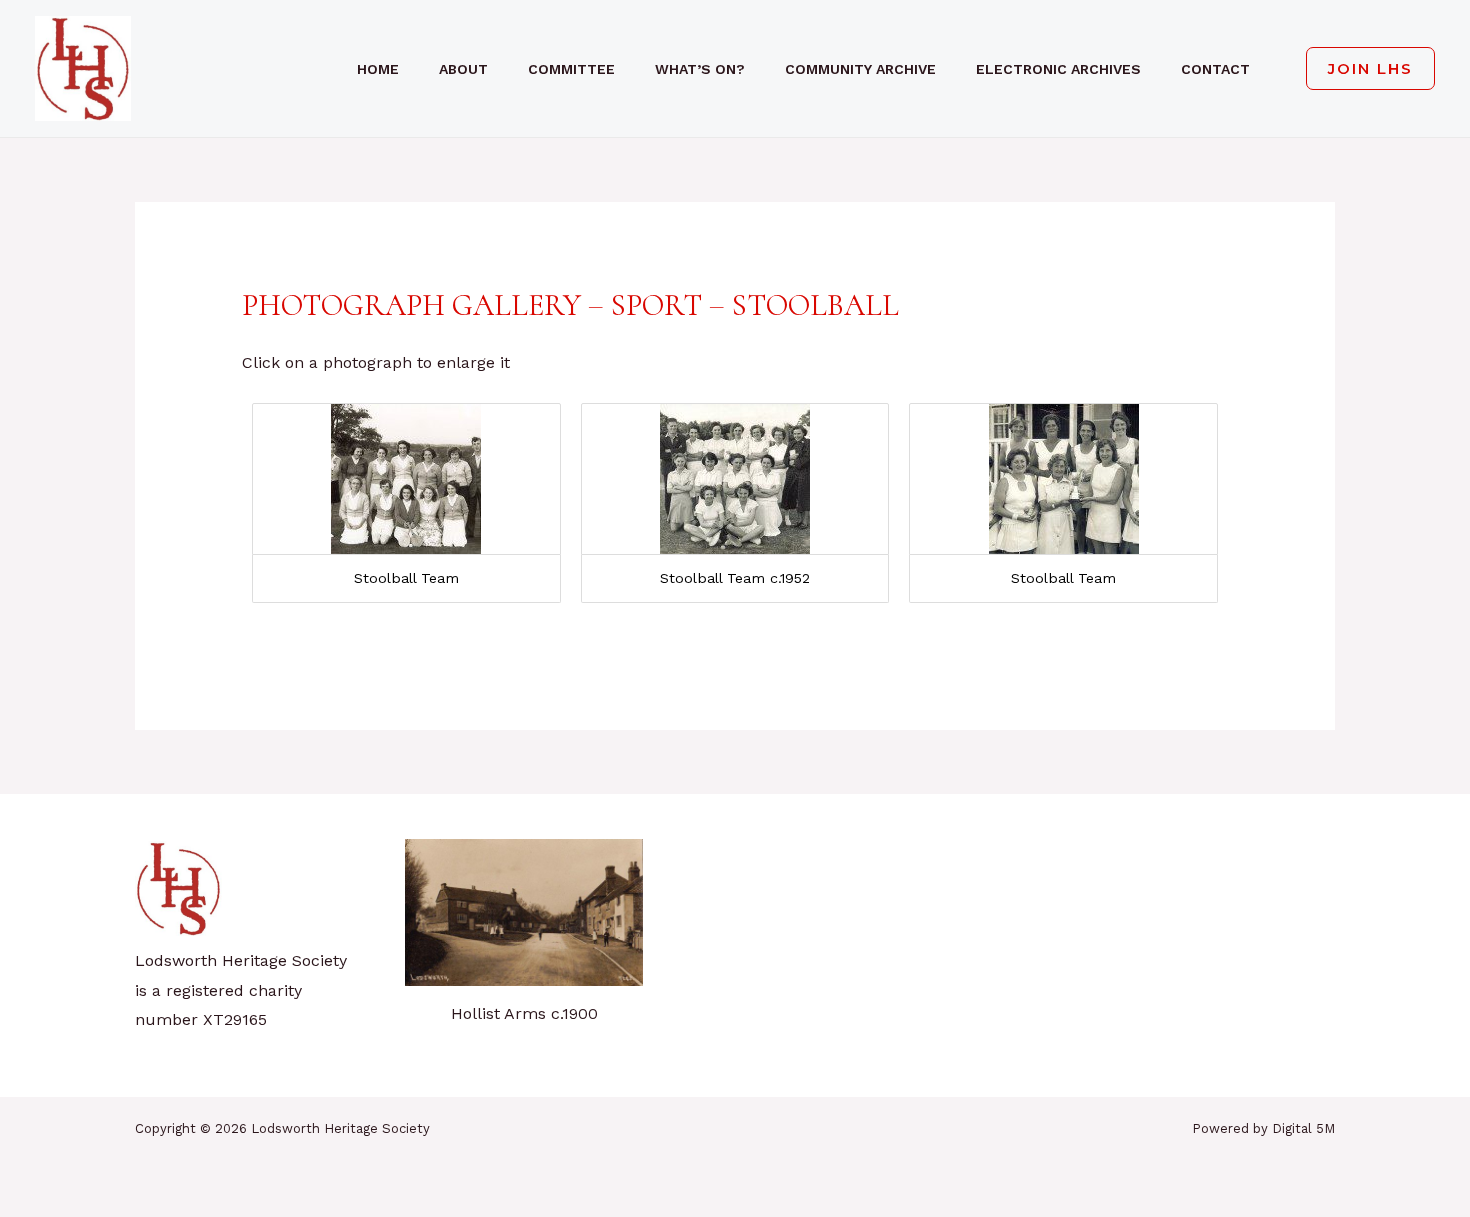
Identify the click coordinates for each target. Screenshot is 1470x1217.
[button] (1362, 68)
